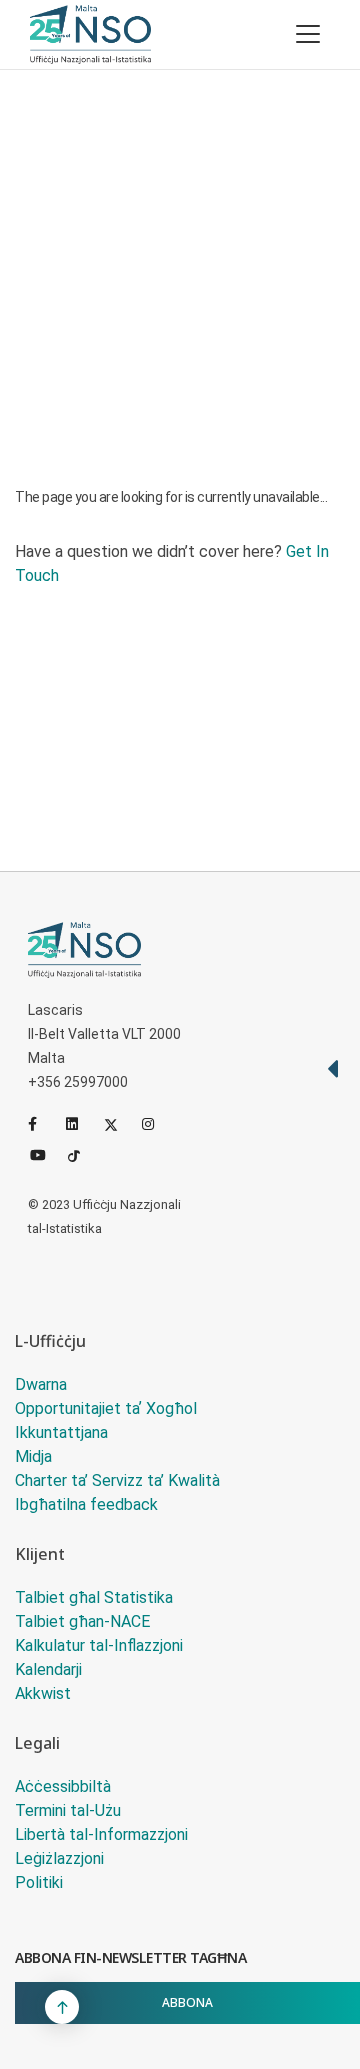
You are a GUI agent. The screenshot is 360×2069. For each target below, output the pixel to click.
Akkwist (43, 1693)
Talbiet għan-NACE (82, 1621)
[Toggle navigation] (308, 34)
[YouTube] (45, 1154)
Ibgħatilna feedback (86, 1504)
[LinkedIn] (81, 1124)
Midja (33, 1456)
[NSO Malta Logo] (90, 34)
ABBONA (187, 2002)
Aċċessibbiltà (63, 1786)
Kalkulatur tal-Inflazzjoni (99, 1645)
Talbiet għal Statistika (94, 1597)
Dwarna (41, 1384)
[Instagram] (157, 1124)
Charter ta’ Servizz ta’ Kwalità (117, 1480)
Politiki (39, 1882)
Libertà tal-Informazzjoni (101, 1834)
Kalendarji (48, 1669)
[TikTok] (83, 1154)
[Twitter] (119, 1124)
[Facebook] (43, 1124)
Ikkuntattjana (61, 1432)
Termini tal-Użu (68, 1810)
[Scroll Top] (62, 2007)
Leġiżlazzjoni (59, 1858)
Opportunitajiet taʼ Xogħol (106, 1408)
